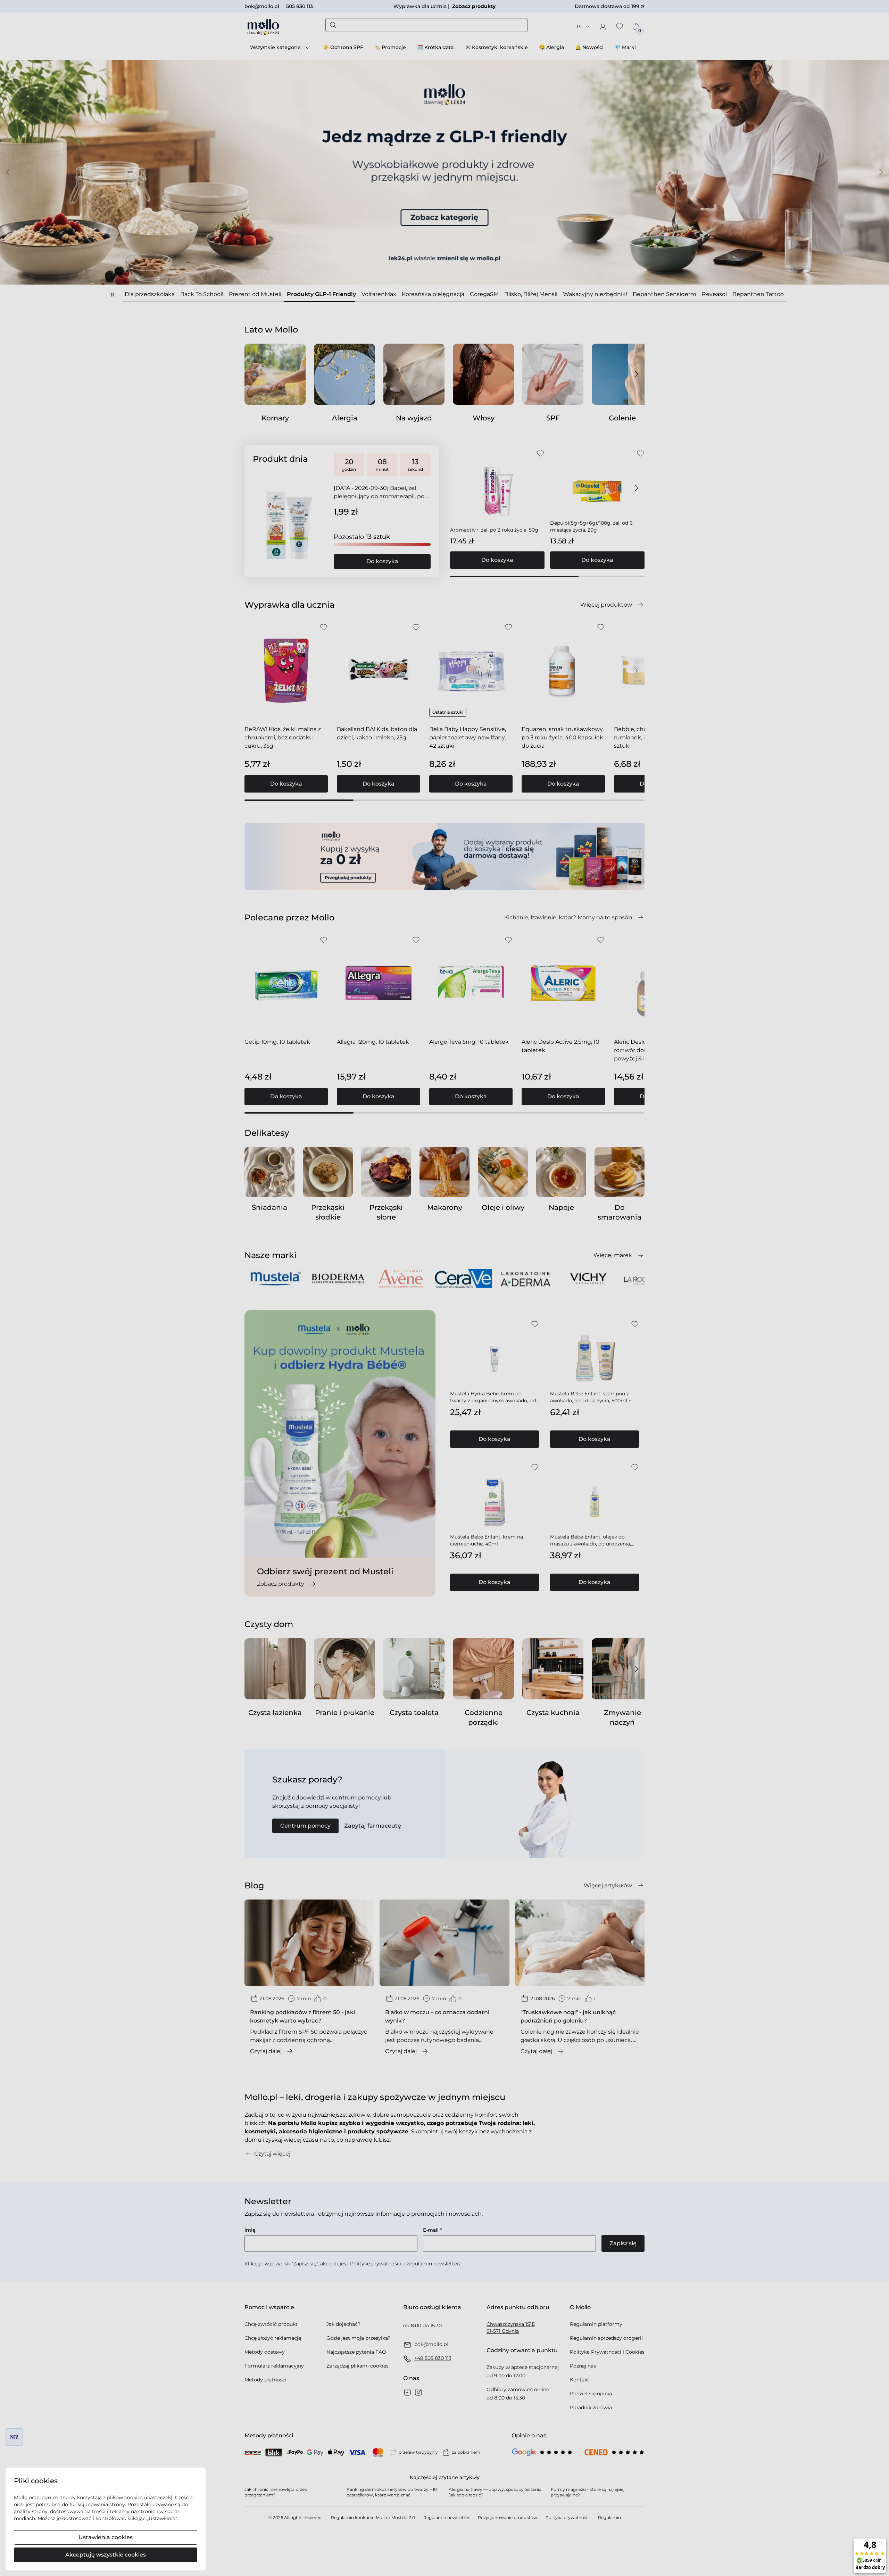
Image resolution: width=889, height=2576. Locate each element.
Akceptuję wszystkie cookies (106, 2555)
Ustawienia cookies (106, 2537)
